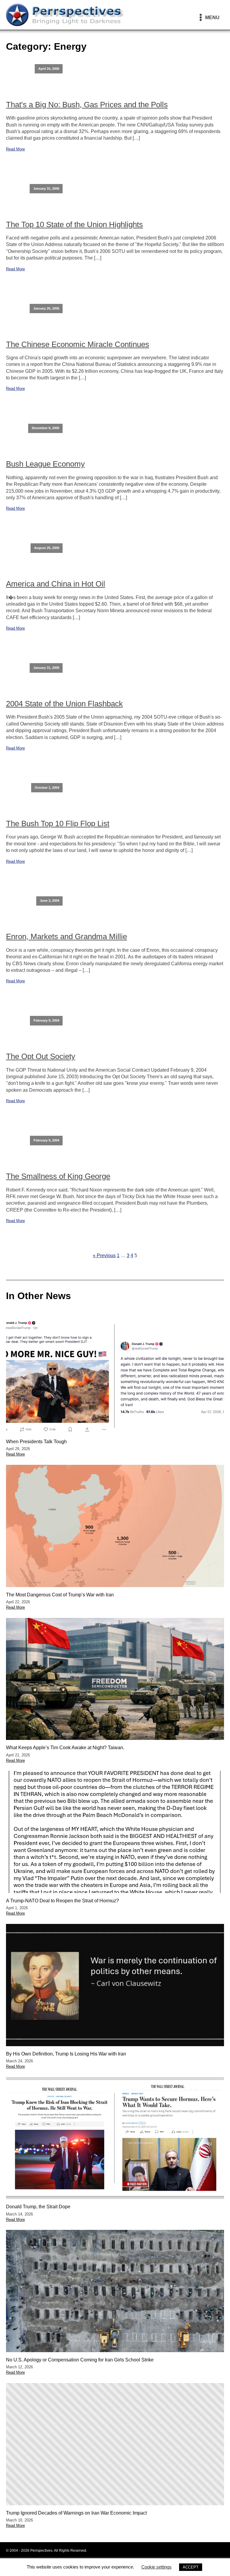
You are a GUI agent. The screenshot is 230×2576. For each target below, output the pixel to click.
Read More (15, 149)
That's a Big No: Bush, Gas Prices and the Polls (87, 105)
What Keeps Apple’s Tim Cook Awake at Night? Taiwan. (65, 1748)
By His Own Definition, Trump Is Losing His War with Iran (66, 2054)
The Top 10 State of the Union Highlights (74, 224)
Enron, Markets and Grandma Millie (66, 936)
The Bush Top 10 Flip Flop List (58, 824)
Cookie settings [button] (156, 2567)
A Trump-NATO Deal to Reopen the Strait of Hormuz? (62, 1901)
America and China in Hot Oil (56, 584)
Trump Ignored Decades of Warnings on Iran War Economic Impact (76, 2513)
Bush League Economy (45, 464)
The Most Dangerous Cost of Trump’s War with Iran (60, 1595)
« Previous (104, 1255)
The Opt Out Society (41, 1056)
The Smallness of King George (58, 1176)
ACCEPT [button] (191, 2567)
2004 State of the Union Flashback (64, 704)
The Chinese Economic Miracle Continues (78, 344)
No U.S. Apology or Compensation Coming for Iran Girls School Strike (80, 2360)
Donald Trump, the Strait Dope (38, 2207)
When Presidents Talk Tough (36, 1442)
